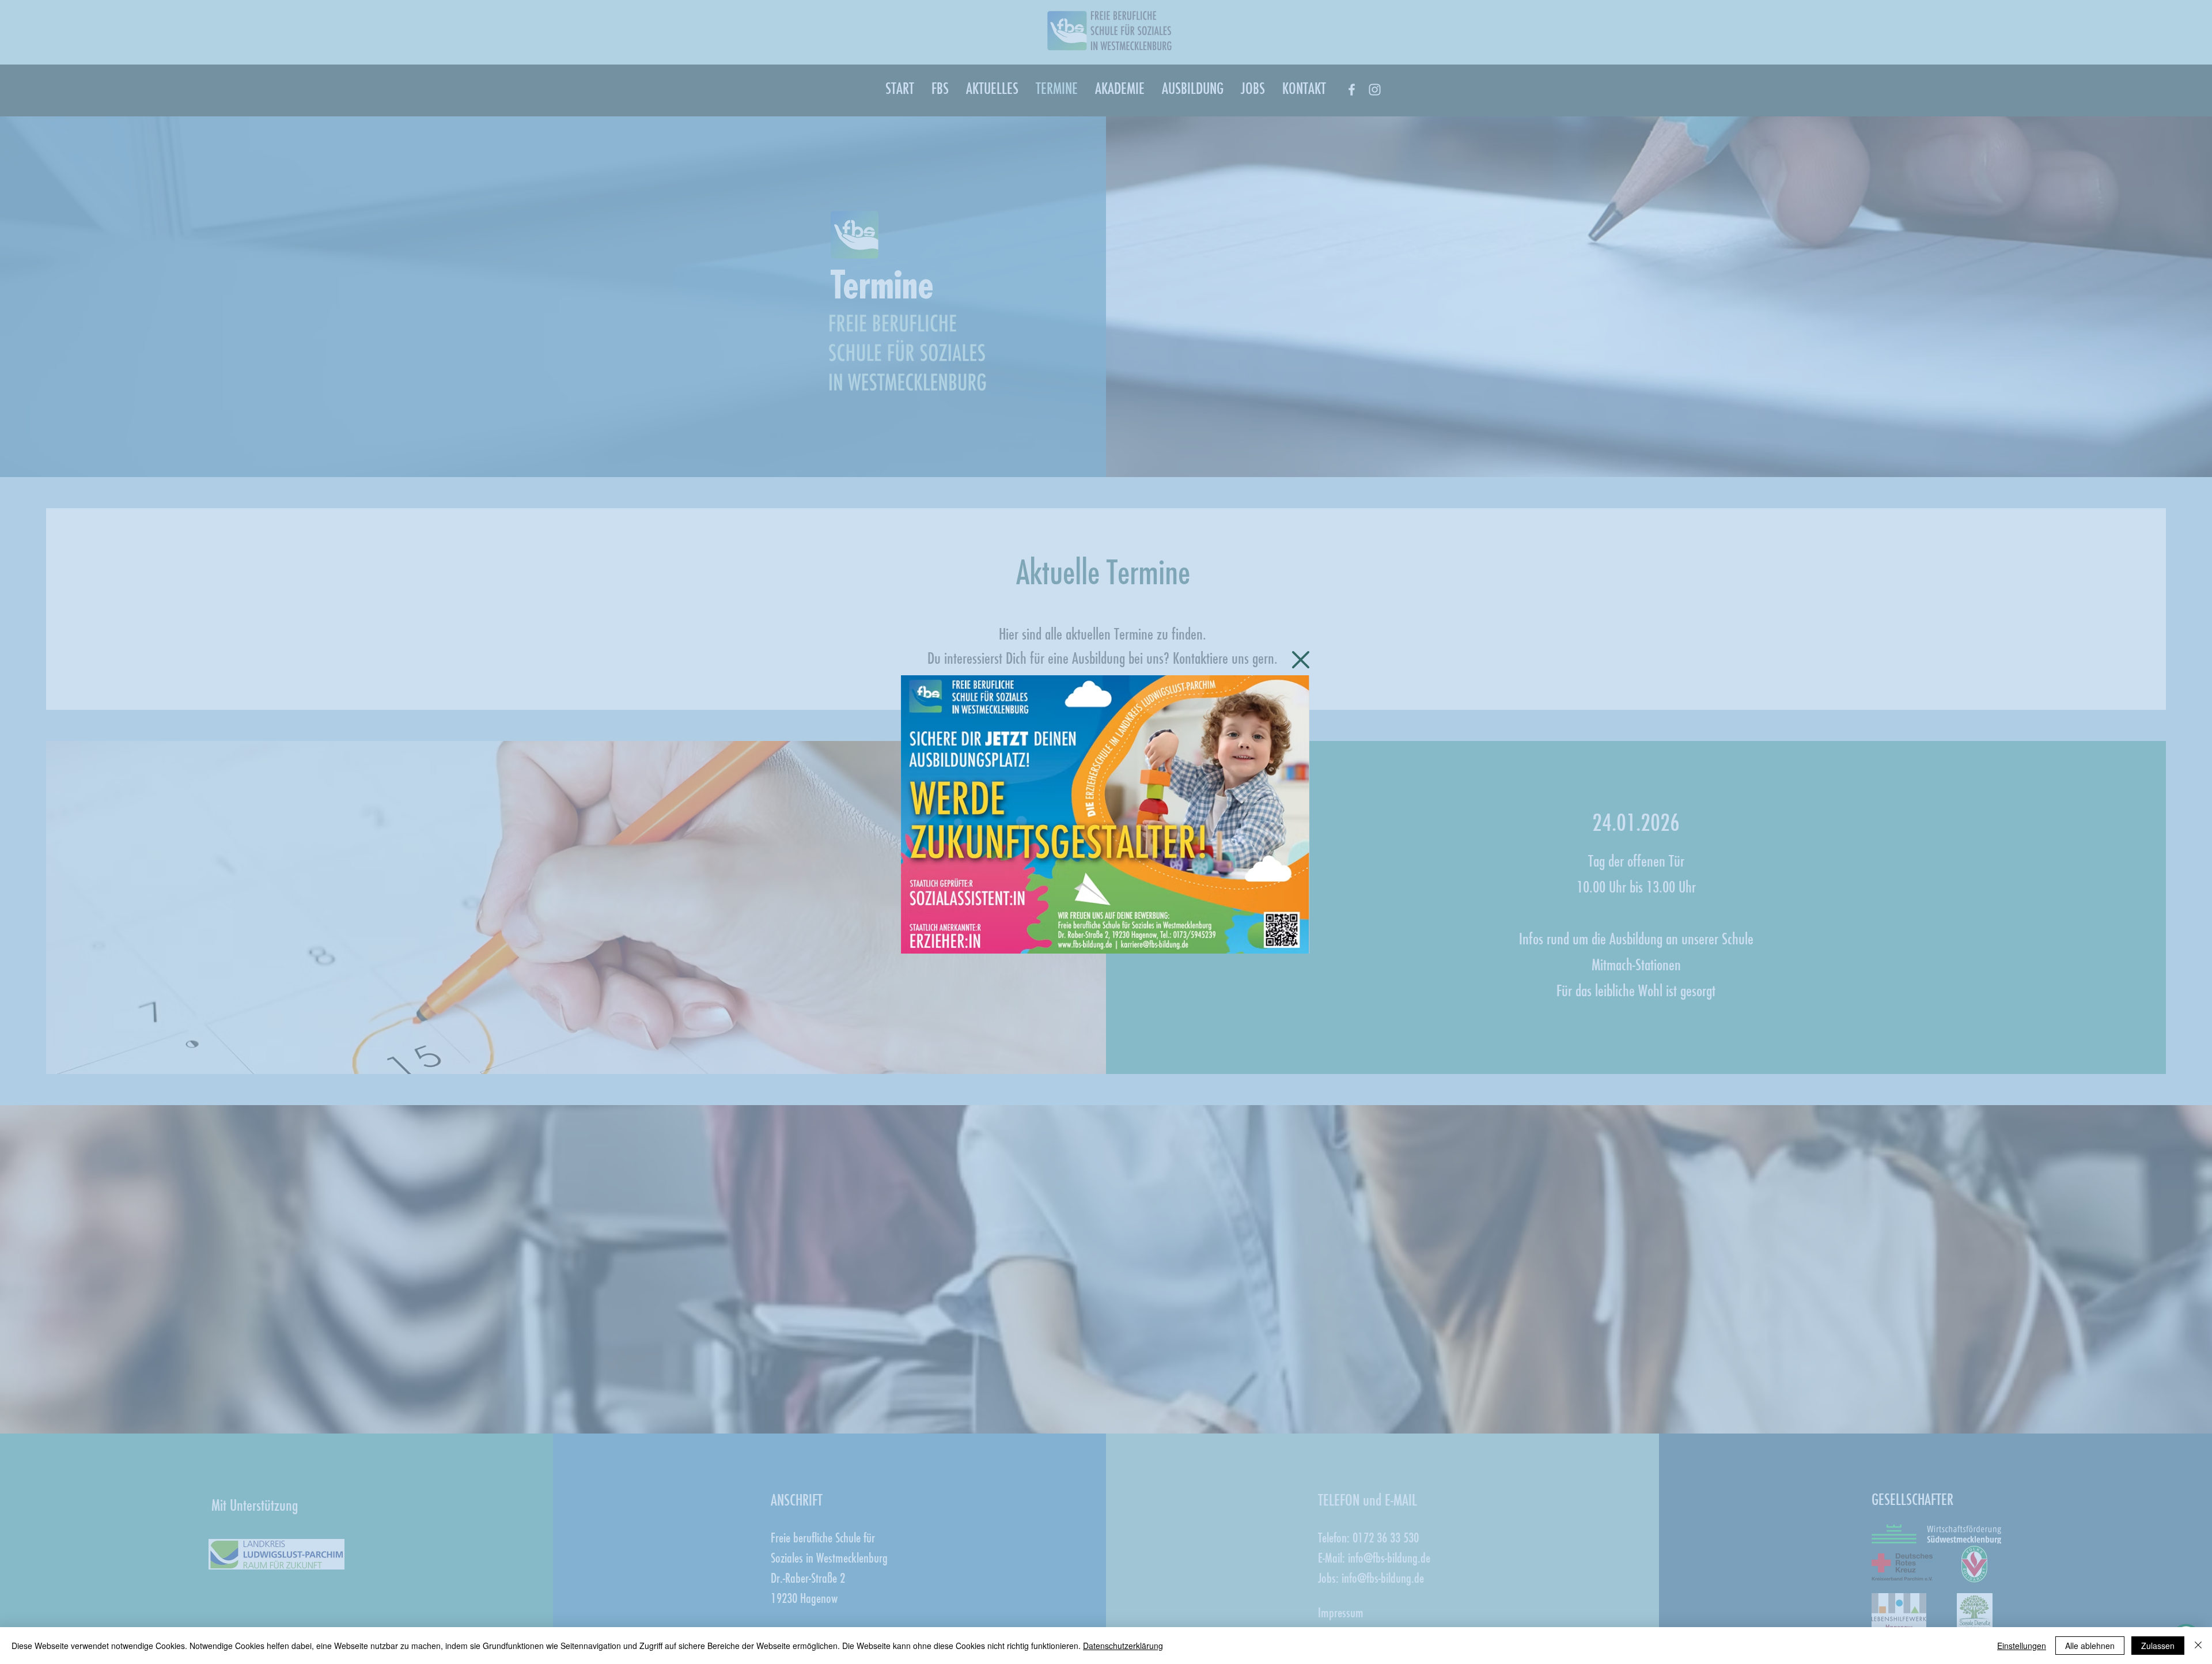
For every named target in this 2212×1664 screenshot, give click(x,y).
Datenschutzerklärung (1123, 1646)
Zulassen (2158, 1646)
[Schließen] (2198, 1646)
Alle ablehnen (2090, 1646)
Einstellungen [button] (2022, 1646)
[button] (1301, 660)
